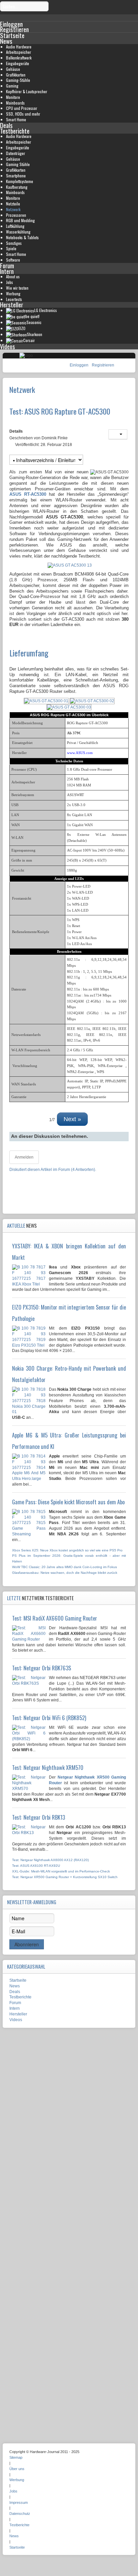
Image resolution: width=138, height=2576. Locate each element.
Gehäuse (13, 69)
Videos (8, 346)
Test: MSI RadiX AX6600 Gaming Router (55, 1618)
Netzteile (13, 204)
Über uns (17, 2469)
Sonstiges (14, 243)
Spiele (11, 248)
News (6, 41)
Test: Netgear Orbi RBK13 (39, 1817)
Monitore (13, 97)
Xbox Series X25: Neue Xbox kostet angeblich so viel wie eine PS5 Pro (67, 1550)
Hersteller (12, 305)
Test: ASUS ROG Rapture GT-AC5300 (60, 411)
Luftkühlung (15, 226)
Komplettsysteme (20, 181)
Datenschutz (20, 2514)
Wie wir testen (17, 288)
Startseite (12, 35)
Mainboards (15, 103)
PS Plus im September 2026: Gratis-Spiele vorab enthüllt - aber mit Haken (69, 1558)
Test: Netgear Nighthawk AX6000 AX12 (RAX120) (50, 1860)
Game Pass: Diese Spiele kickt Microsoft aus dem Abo (68, 1502)
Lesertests (14, 299)
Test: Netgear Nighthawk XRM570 (48, 1768)
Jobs (10, 282)
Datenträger (16, 153)
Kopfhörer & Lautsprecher (27, 91)
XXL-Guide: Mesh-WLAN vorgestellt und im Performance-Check (61, 1871)
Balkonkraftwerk (19, 58)
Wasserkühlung (18, 232)
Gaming (12, 86)
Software (13, 260)
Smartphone (16, 176)
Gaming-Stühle (18, 80)
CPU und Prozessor (22, 108)
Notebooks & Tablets (22, 237)
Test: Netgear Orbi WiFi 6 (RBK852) (49, 1718)
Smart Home (16, 119)
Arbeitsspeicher (19, 52)
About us (13, 276)
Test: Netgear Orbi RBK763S (42, 1668)
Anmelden (24, 1157)
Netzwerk (13, 209)
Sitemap (16, 2457)
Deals (6, 125)
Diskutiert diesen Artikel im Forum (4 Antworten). (53, 1170)
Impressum (19, 2503)
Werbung (13, 293)
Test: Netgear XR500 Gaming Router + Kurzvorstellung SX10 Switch (65, 1877)
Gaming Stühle (18, 164)
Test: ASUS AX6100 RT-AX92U (36, 1866)
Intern (7, 271)
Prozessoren (16, 215)
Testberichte (15, 131)
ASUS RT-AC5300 (28, 494)
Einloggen (80, 365)
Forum (7, 265)
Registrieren (103, 365)
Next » (72, 1119)
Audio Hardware (19, 47)
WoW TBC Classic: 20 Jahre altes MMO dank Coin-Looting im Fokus (64, 1567)
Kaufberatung (17, 187)
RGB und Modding (20, 220)
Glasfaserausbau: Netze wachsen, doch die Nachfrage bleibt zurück (65, 1573)
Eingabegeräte (18, 63)
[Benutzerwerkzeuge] (118, 434)
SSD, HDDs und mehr (23, 114)
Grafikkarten (16, 75)
